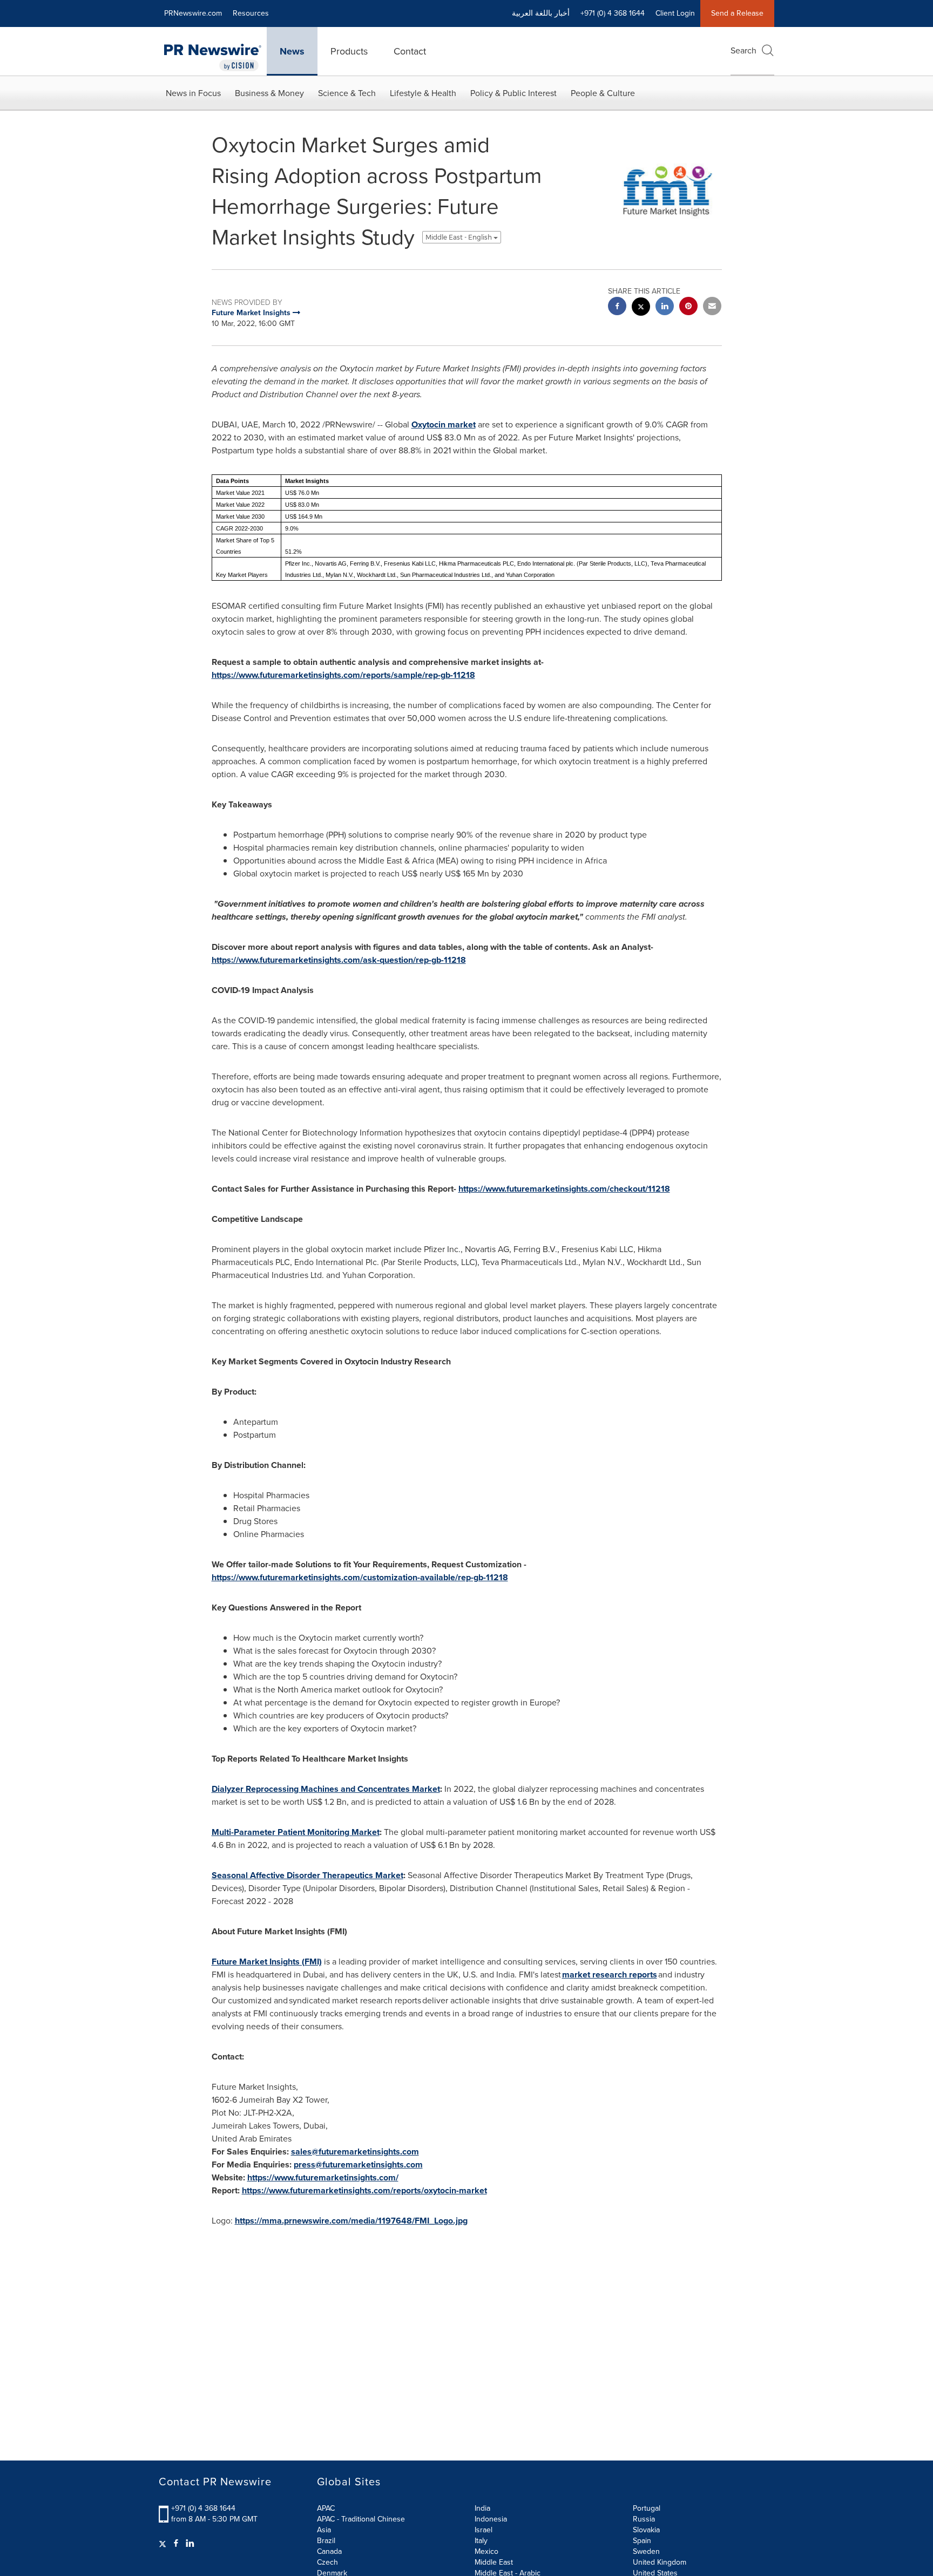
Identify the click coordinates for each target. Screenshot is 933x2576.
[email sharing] (712, 307)
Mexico (486, 2551)
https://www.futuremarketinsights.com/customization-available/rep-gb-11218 (360, 1577)
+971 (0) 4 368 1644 (203, 2508)
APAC (326, 2508)
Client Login (675, 13)
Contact (410, 51)
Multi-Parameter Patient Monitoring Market (296, 1832)
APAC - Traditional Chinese (361, 2519)
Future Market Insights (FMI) (267, 1962)
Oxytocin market (444, 424)
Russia (644, 2519)
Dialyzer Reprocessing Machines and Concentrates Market (326, 1789)
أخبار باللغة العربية (541, 13)
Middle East (494, 2562)
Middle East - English (459, 237)
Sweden (646, 2551)
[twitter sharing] (641, 308)
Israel (484, 2530)
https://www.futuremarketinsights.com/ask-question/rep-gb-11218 (339, 960)
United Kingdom (660, 2562)
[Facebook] (176, 2544)
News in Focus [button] (193, 93)
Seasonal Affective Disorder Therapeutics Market (307, 1875)
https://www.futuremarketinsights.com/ (323, 2177)
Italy (481, 2541)
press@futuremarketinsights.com (358, 2164)
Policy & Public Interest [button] (513, 93)
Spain (642, 2541)
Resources (251, 13)
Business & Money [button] (269, 93)
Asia (324, 2530)
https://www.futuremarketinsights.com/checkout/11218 (564, 1189)
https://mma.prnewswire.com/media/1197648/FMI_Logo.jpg (351, 2221)
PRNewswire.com (193, 13)
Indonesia (491, 2519)
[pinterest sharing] (688, 307)
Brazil (326, 2541)
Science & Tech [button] (347, 93)
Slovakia (646, 2530)
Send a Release (737, 13)
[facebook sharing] (617, 307)
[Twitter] (164, 2544)
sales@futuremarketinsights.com (355, 2152)
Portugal (647, 2508)
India (482, 2508)
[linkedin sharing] (665, 307)
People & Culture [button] (603, 93)
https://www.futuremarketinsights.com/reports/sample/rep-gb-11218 (343, 675)
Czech (327, 2562)
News (292, 51)
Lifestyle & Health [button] (423, 93)
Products (349, 51)
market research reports (610, 1975)
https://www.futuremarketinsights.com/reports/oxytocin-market (364, 2190)
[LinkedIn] (190, 2544)
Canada (329, 2551)
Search (743, 50)
